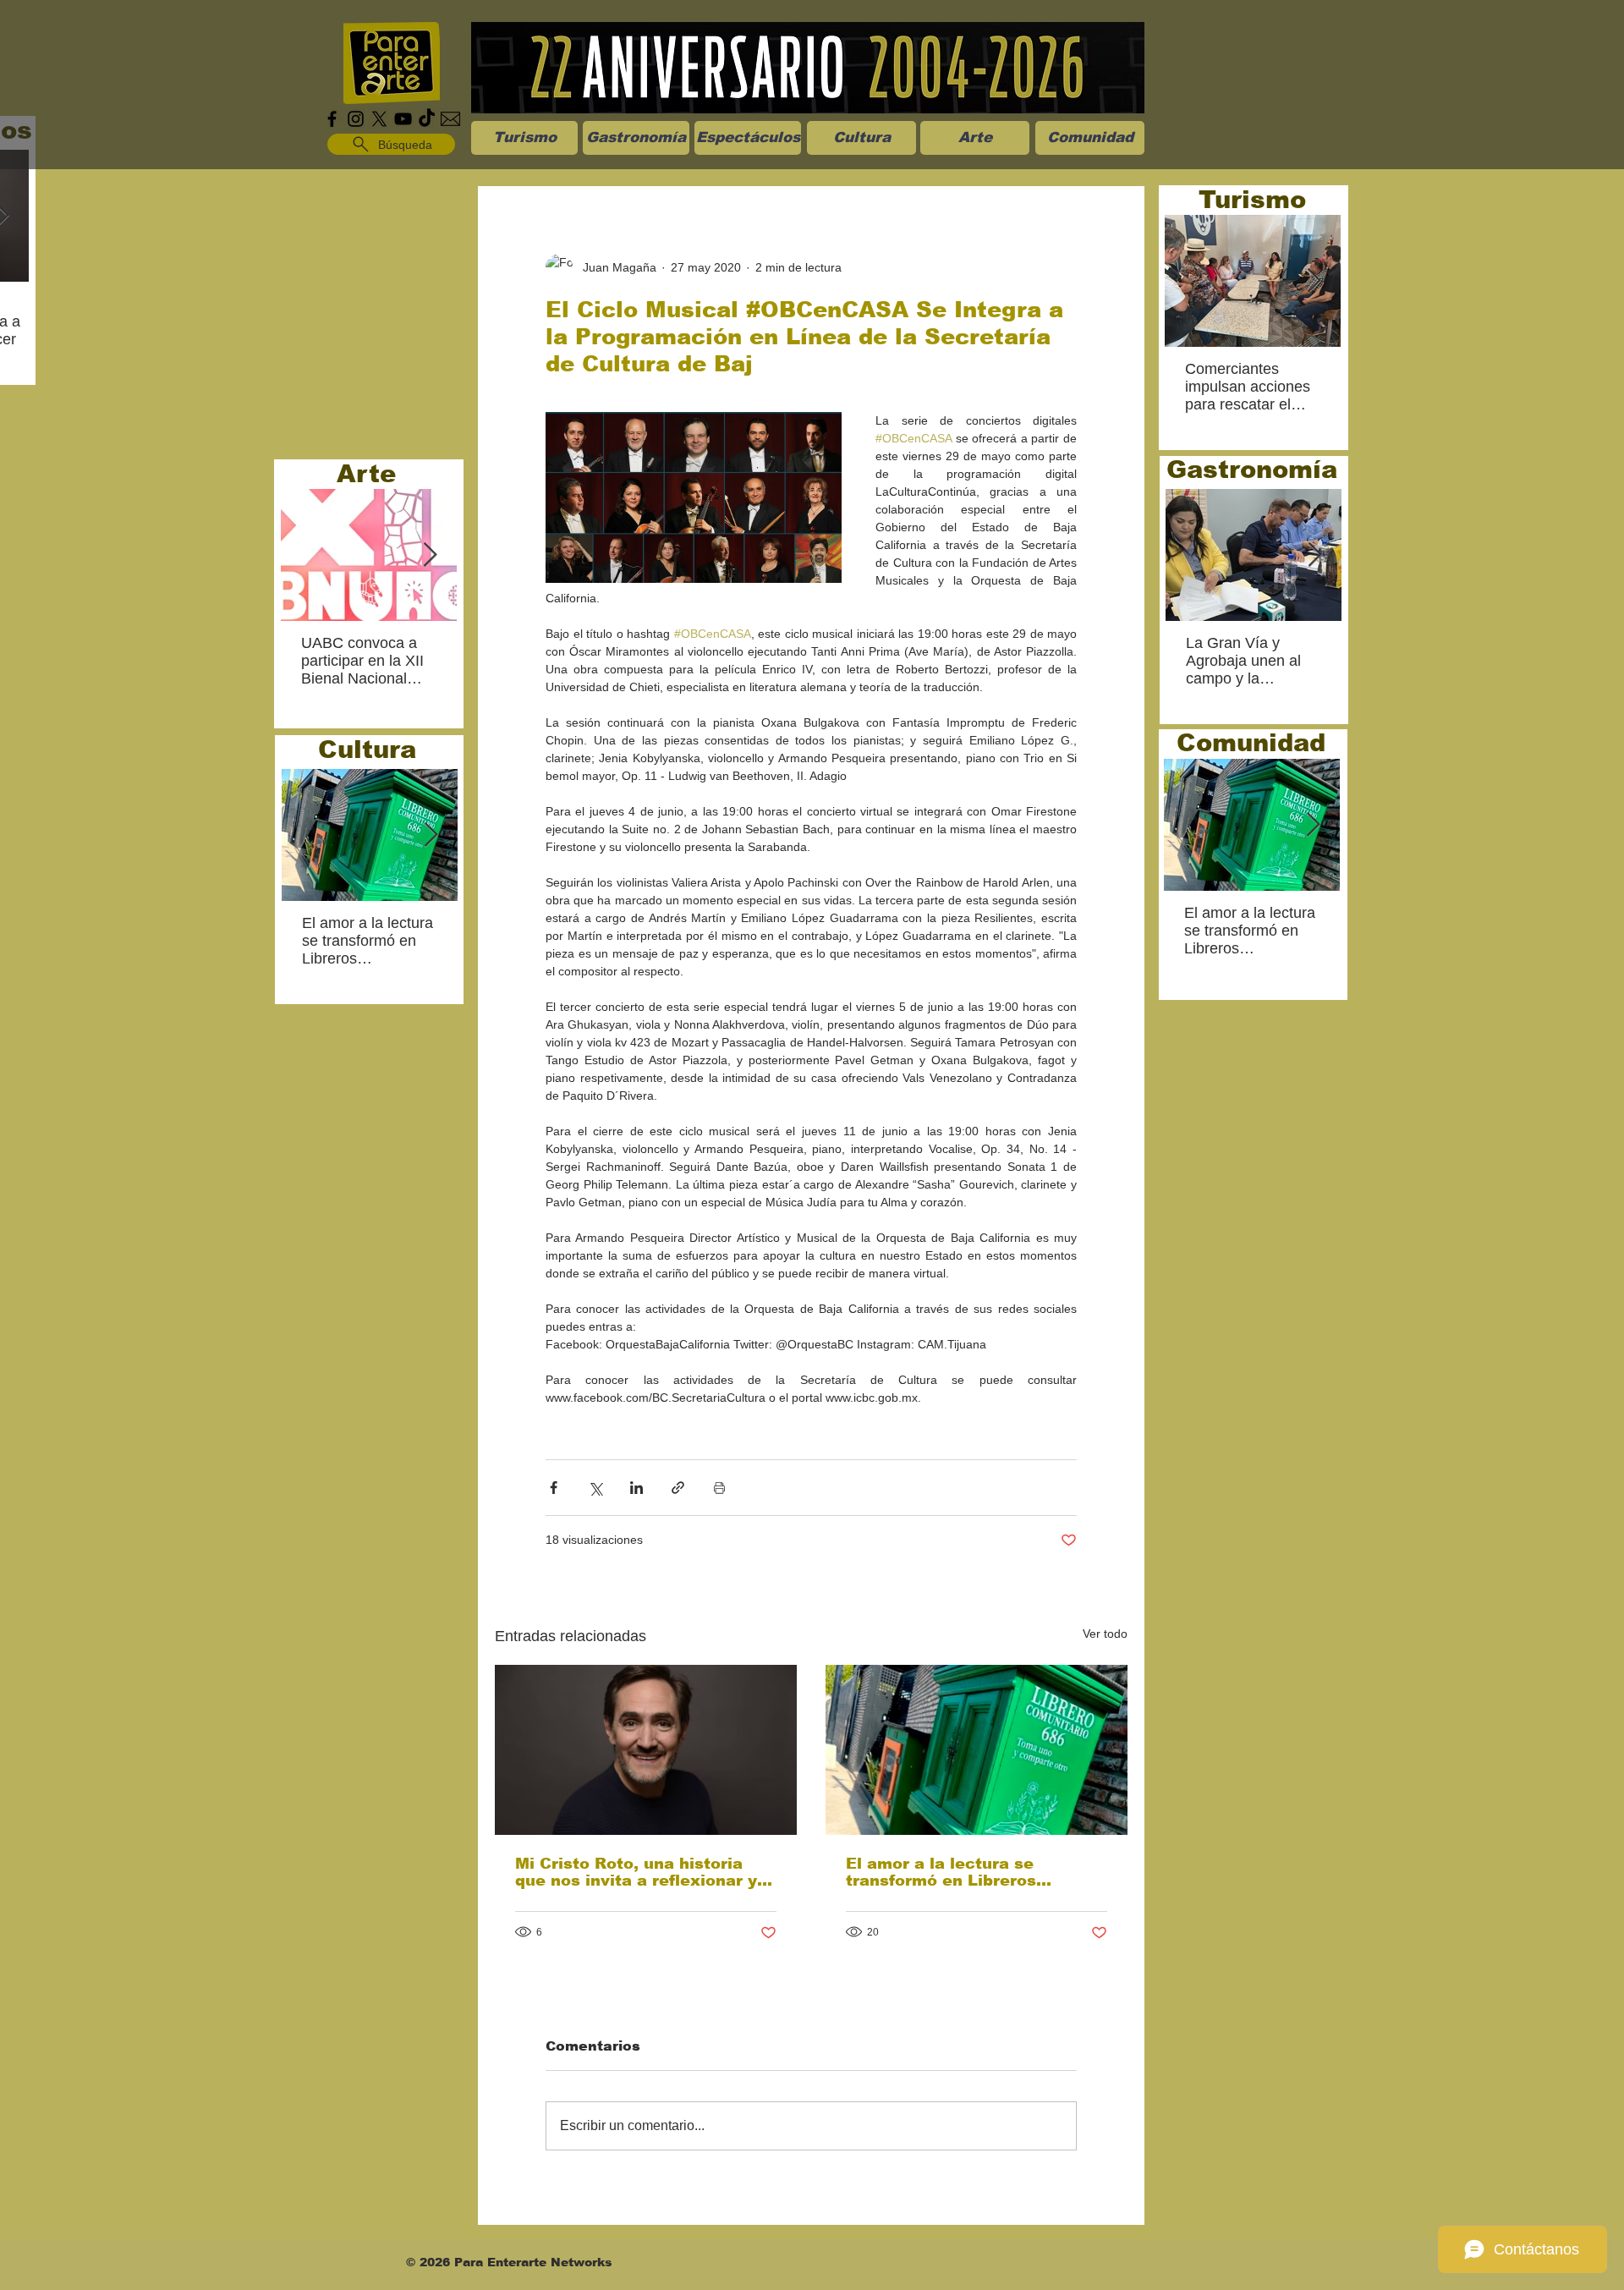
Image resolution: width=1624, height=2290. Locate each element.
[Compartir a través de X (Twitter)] (595, 1488)
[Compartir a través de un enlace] (678, 1488)
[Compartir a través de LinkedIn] (636, 1488)
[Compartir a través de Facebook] (554, 1488)
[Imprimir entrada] (719, 1488)
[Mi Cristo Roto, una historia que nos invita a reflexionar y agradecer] (646, 1750)
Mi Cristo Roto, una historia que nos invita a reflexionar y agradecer (636, 1872)
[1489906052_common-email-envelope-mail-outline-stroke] (450, 119)
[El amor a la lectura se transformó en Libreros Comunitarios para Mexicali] (977, 1750)
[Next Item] (430, 555)
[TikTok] (427, 119)
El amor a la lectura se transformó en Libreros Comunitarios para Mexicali (960, 1872)
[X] (379, 119)
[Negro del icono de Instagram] (356, 119)
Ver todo (1105, 1634)
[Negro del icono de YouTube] (403, 119)
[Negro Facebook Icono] (332, 119)
